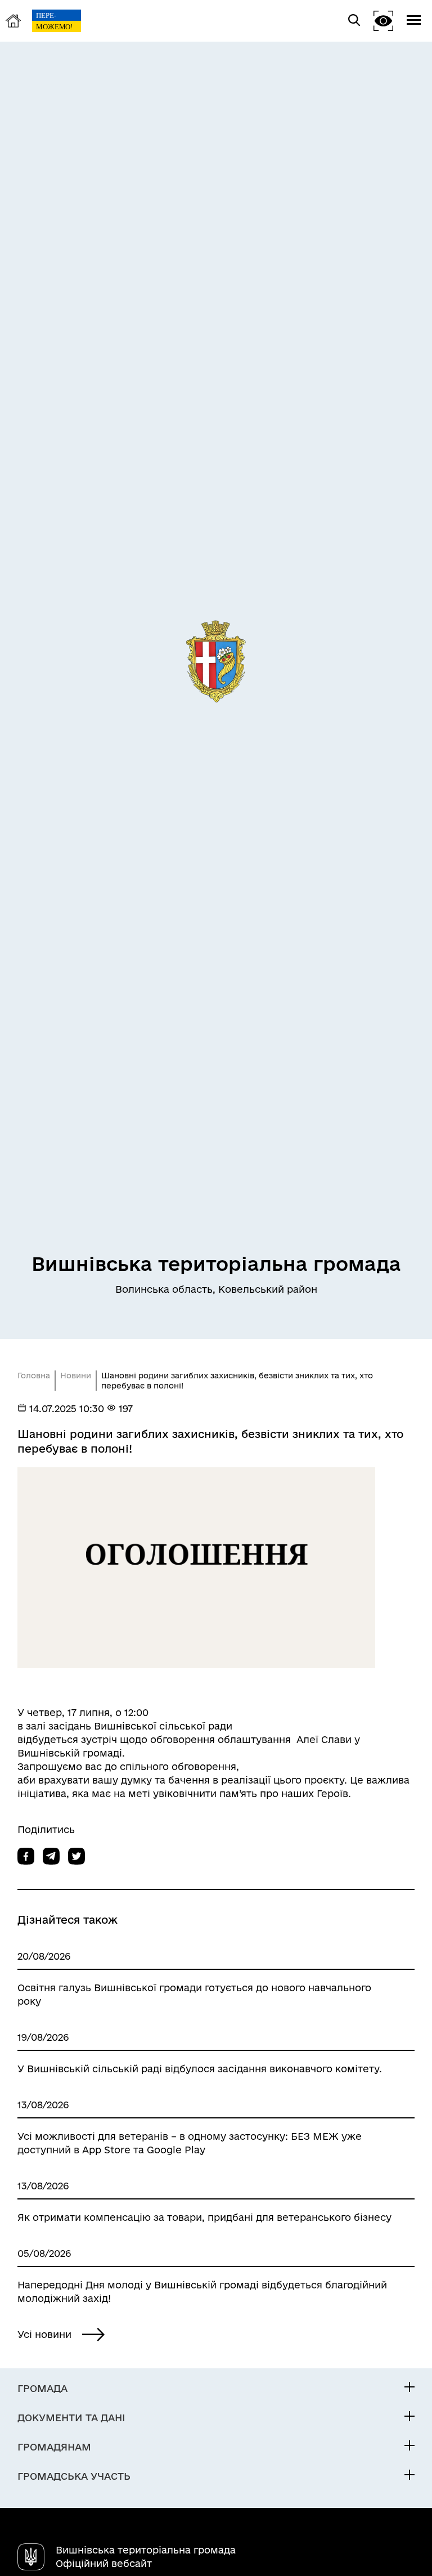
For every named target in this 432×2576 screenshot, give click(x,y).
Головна (34, 1376)
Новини (76, 1376)
